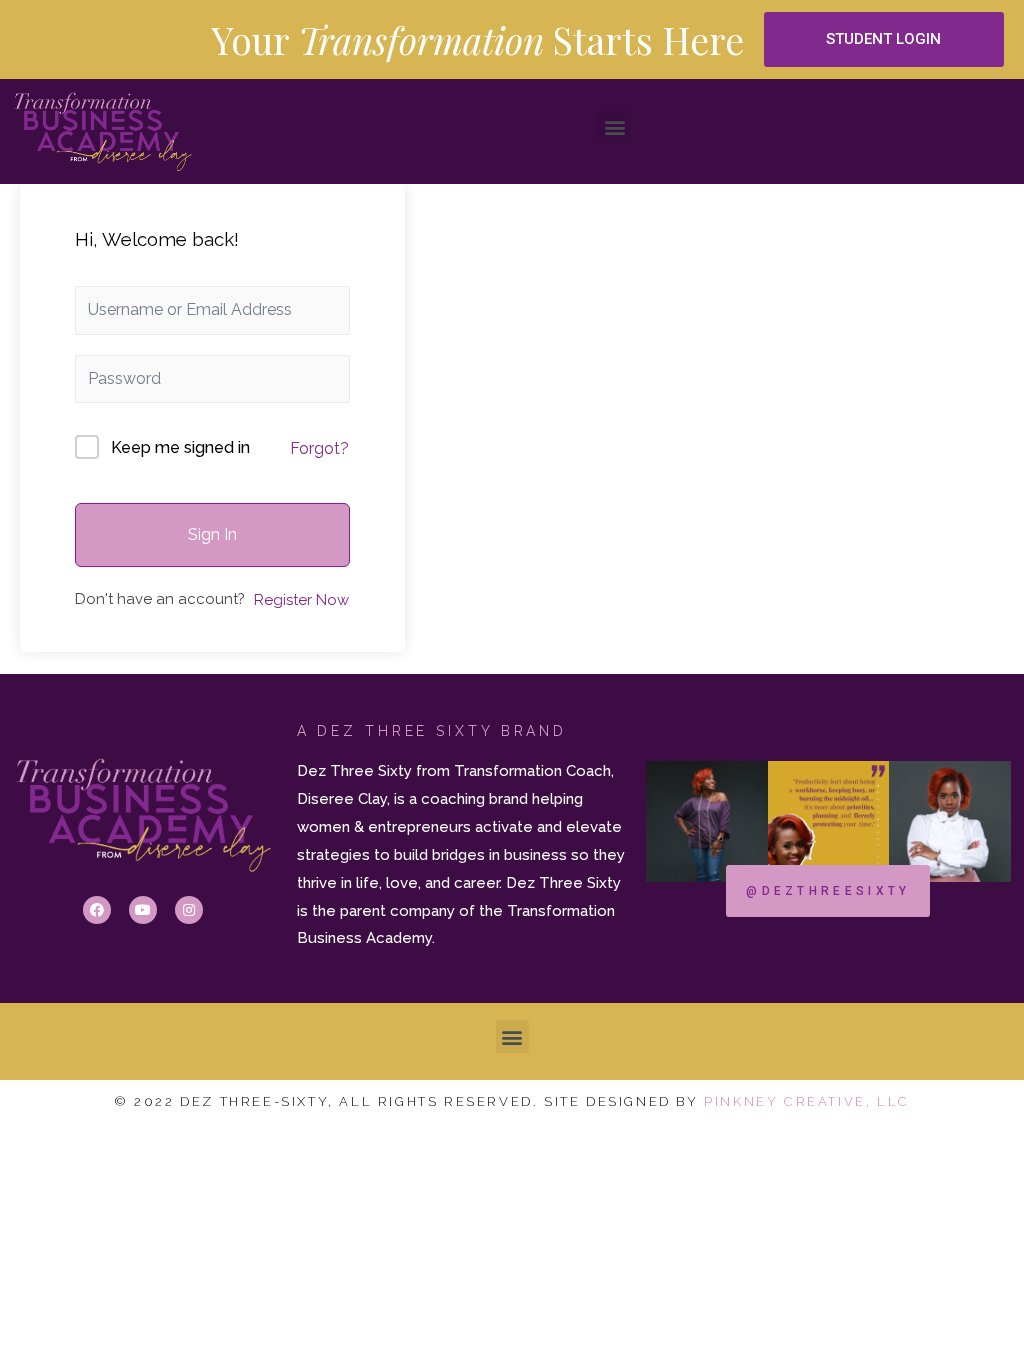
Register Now (301, 600)
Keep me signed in (180, 447)
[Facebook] (97, 910)
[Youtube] (143, 910)
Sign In (212, 534)
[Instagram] (189, 910)
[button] (883, 39)
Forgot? (319, 448)
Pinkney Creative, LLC (807, 1101)
